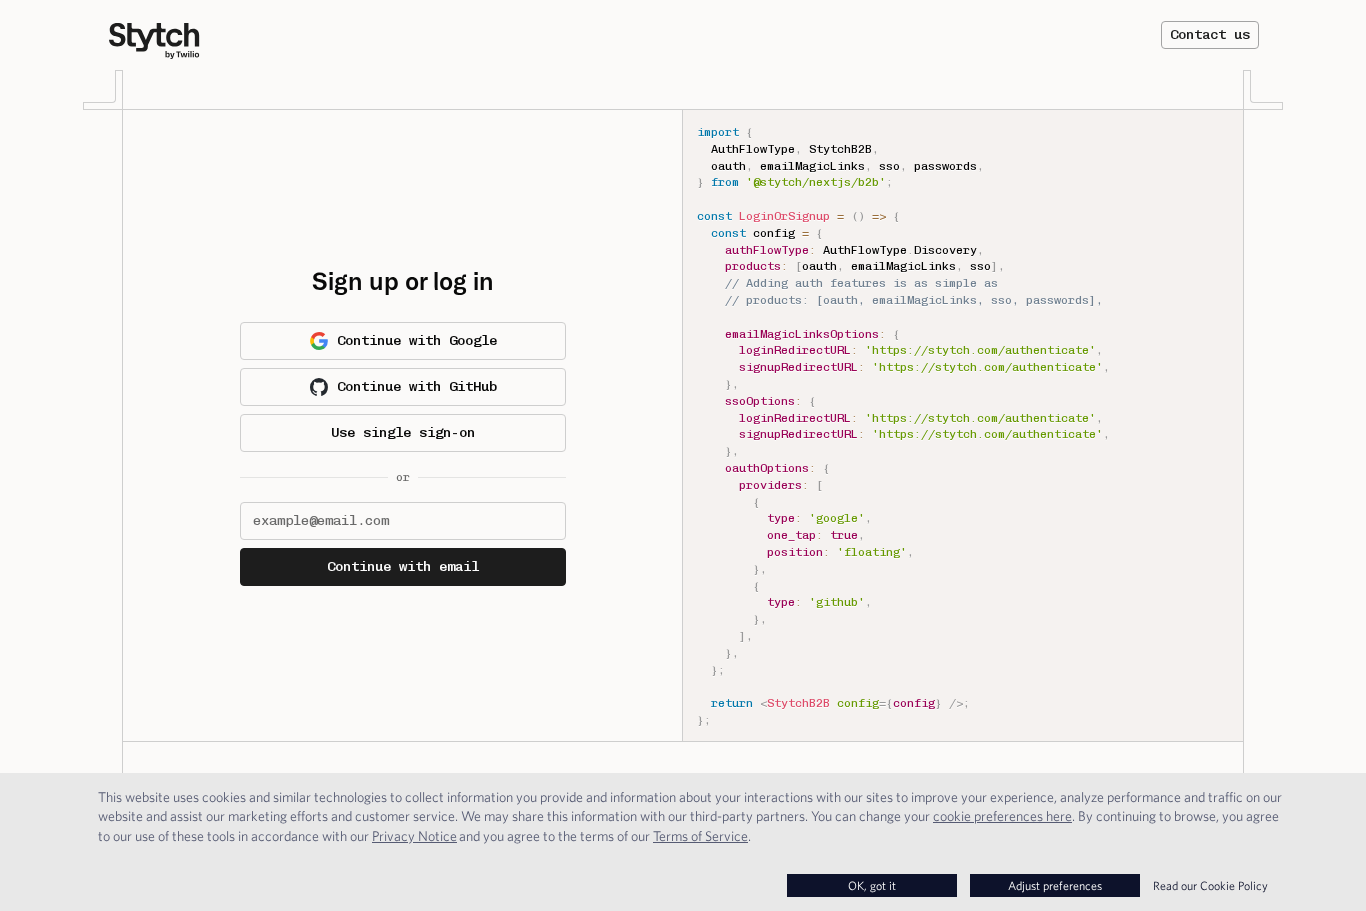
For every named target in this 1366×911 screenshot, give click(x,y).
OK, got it (872, 885)
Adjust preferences (1055, 885)
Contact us (1210, 34)
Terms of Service (700, 836)
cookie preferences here (1002, 816)
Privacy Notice (414, 836)
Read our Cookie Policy (1210, 885)
